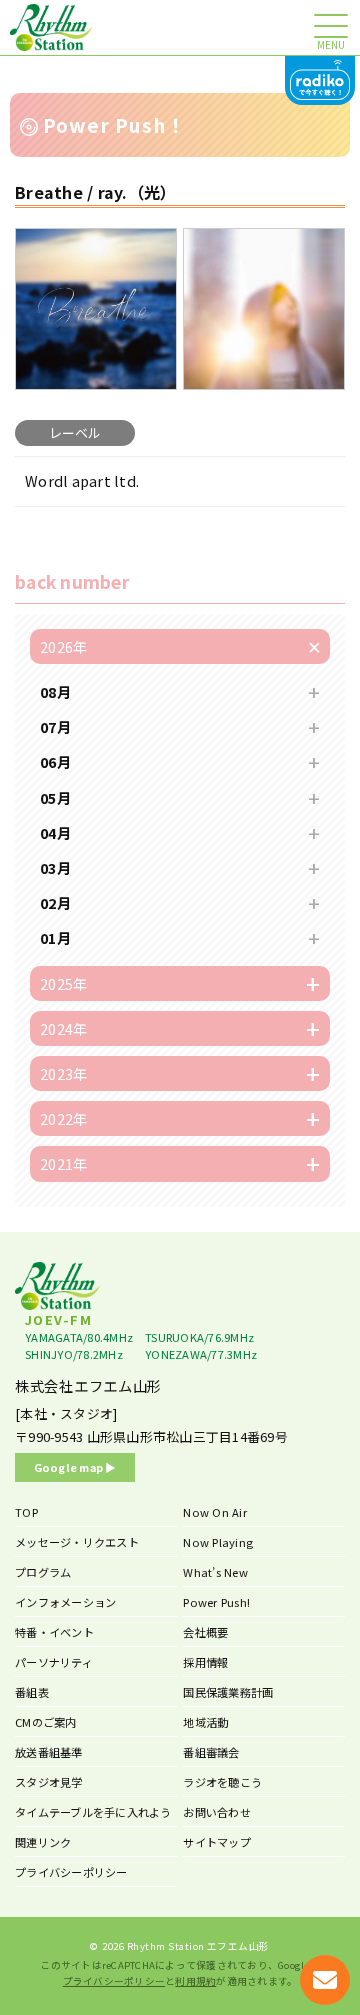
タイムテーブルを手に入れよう (93, 1812)
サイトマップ (217, 1842)
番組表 (32, 1692)
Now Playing (218, 1542)
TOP (26, 1512)
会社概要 (205, 1632)
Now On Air (215, 1512)
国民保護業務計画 (228, 1692)
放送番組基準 (49, 1752)
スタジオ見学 (49, 1782)
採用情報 (205, 1662)
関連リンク (43, 1842)
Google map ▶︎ (75, 1467)
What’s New (215, 1572)
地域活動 (205, 1722)
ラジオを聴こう (222, 1782)
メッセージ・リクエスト (77, 1542)
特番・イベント (54, 1632)
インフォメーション (65, 1602)
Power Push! (216, 1602)
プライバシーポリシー (71, 1872)
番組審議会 (211, 1752)
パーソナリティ (54, 1662)
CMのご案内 (46, 1722)
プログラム (43, 1572)
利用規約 (195, 1981)
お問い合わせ (217, 1812)
